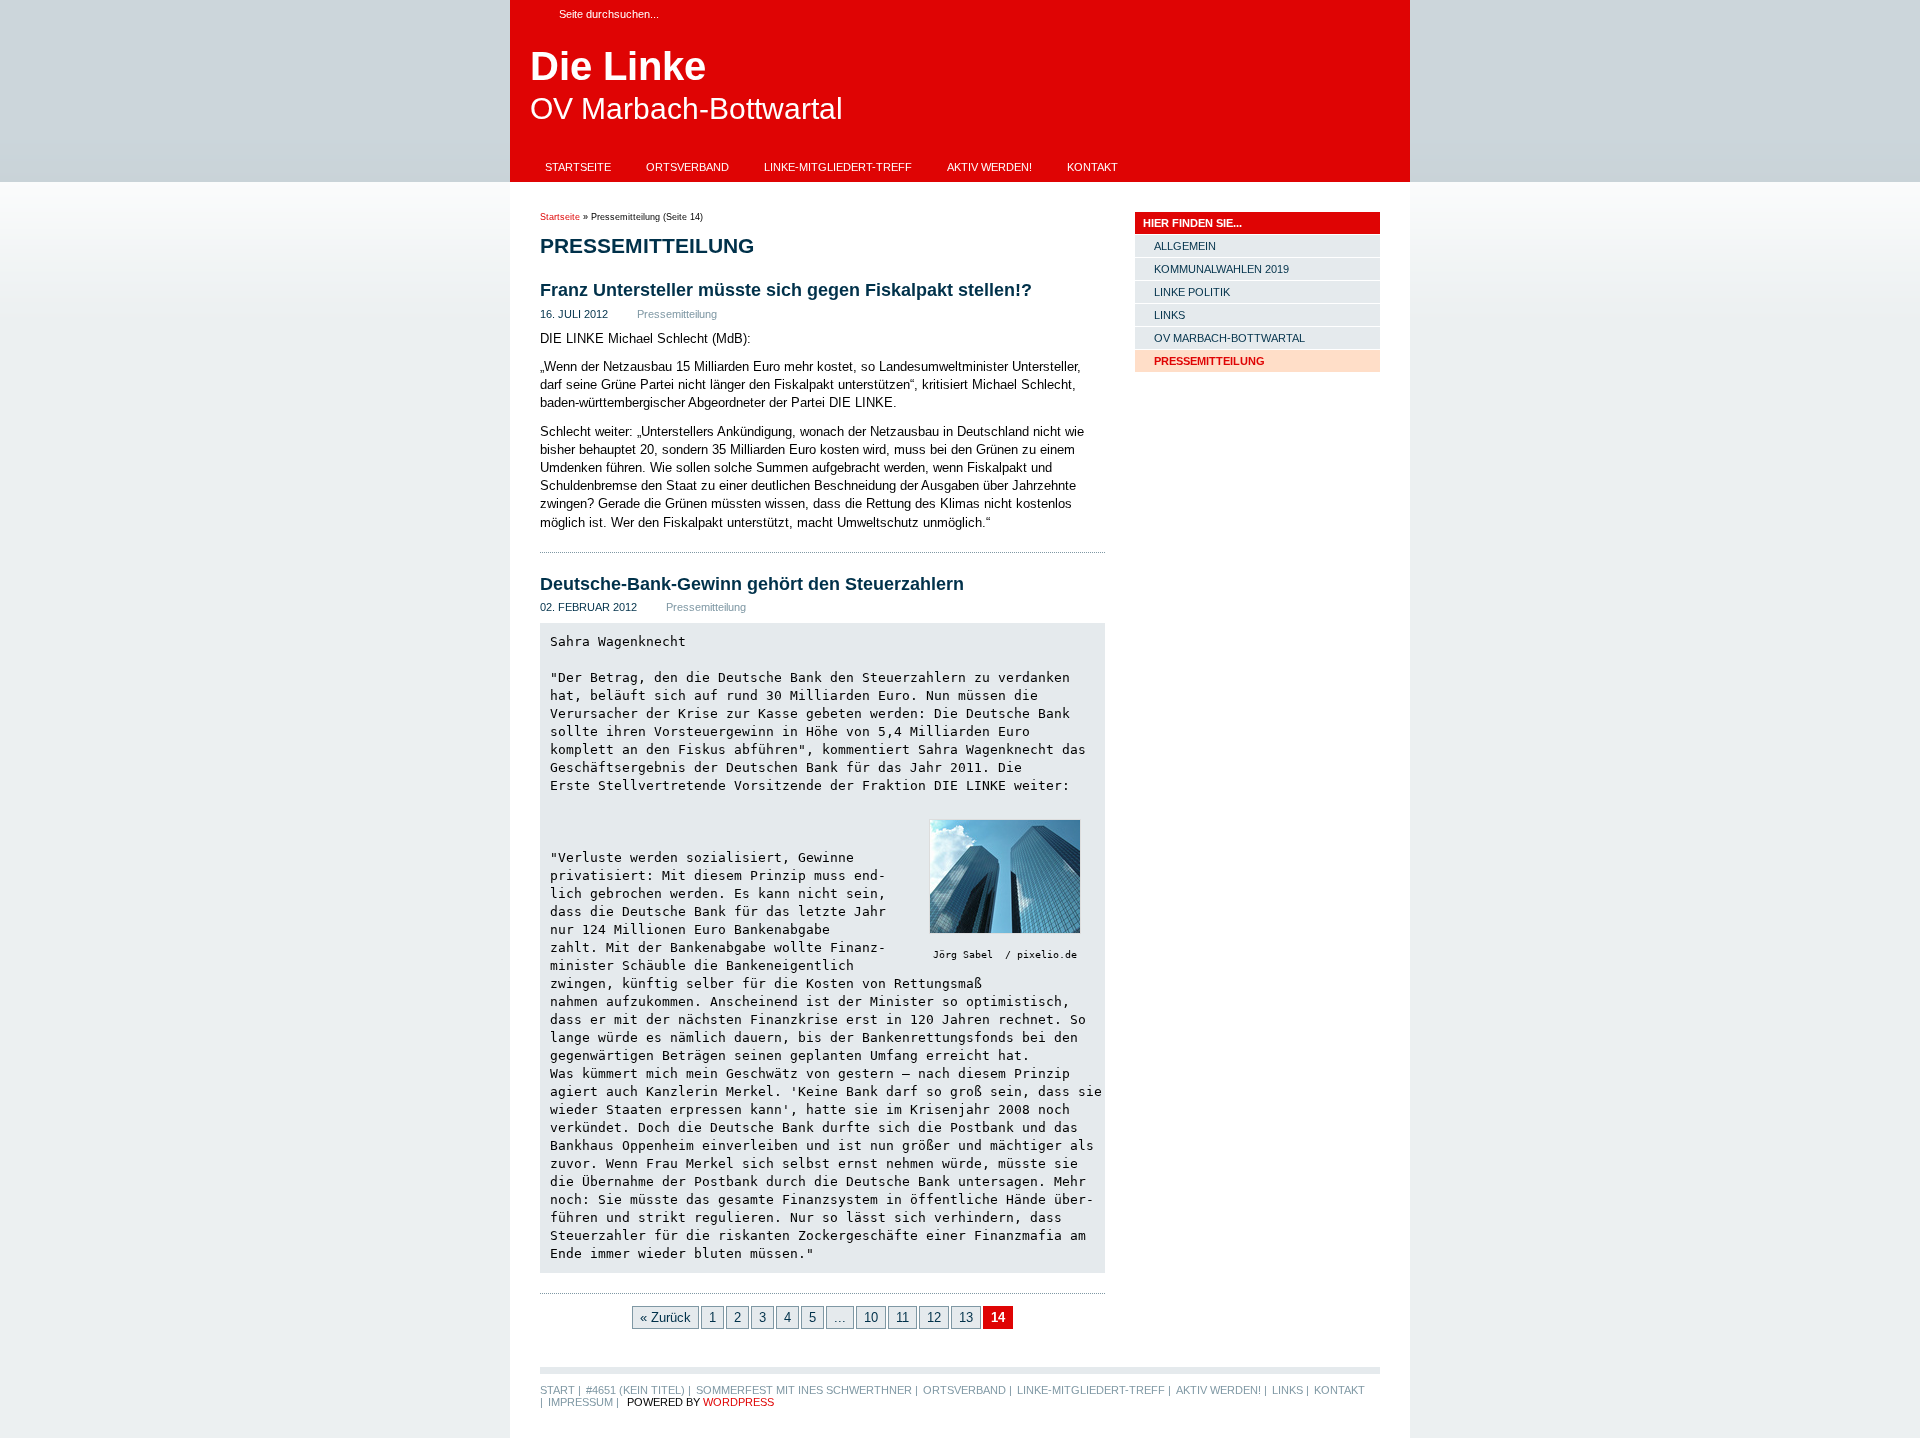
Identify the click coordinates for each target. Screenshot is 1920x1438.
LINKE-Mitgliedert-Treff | (1094, 1390)
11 (902, 1317)
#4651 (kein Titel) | (638, 1390)
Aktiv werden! (989, 167)
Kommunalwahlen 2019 (1221, 269)
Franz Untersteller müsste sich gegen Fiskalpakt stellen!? (786, 290)
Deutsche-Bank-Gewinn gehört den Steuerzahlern (752, 584)
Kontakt (1092, 167)
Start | (560, 1390)
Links (1169, 315)
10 (871, 1317)
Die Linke (618, 66)
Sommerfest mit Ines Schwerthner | (807, 1390)
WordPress (738, 1402)
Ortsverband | (967, 1390)
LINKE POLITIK (1192, 292)
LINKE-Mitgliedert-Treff (838, 167)
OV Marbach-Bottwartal (1229, 338)
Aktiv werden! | (1221, 1390)
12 (934, 1317)
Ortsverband (687, 167)
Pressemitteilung (677, 314)
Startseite (578, 167)
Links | (1290, 1390)
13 (966, 1317)
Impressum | (583, 1402)
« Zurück (665, 1317)
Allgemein (1185, 246)
